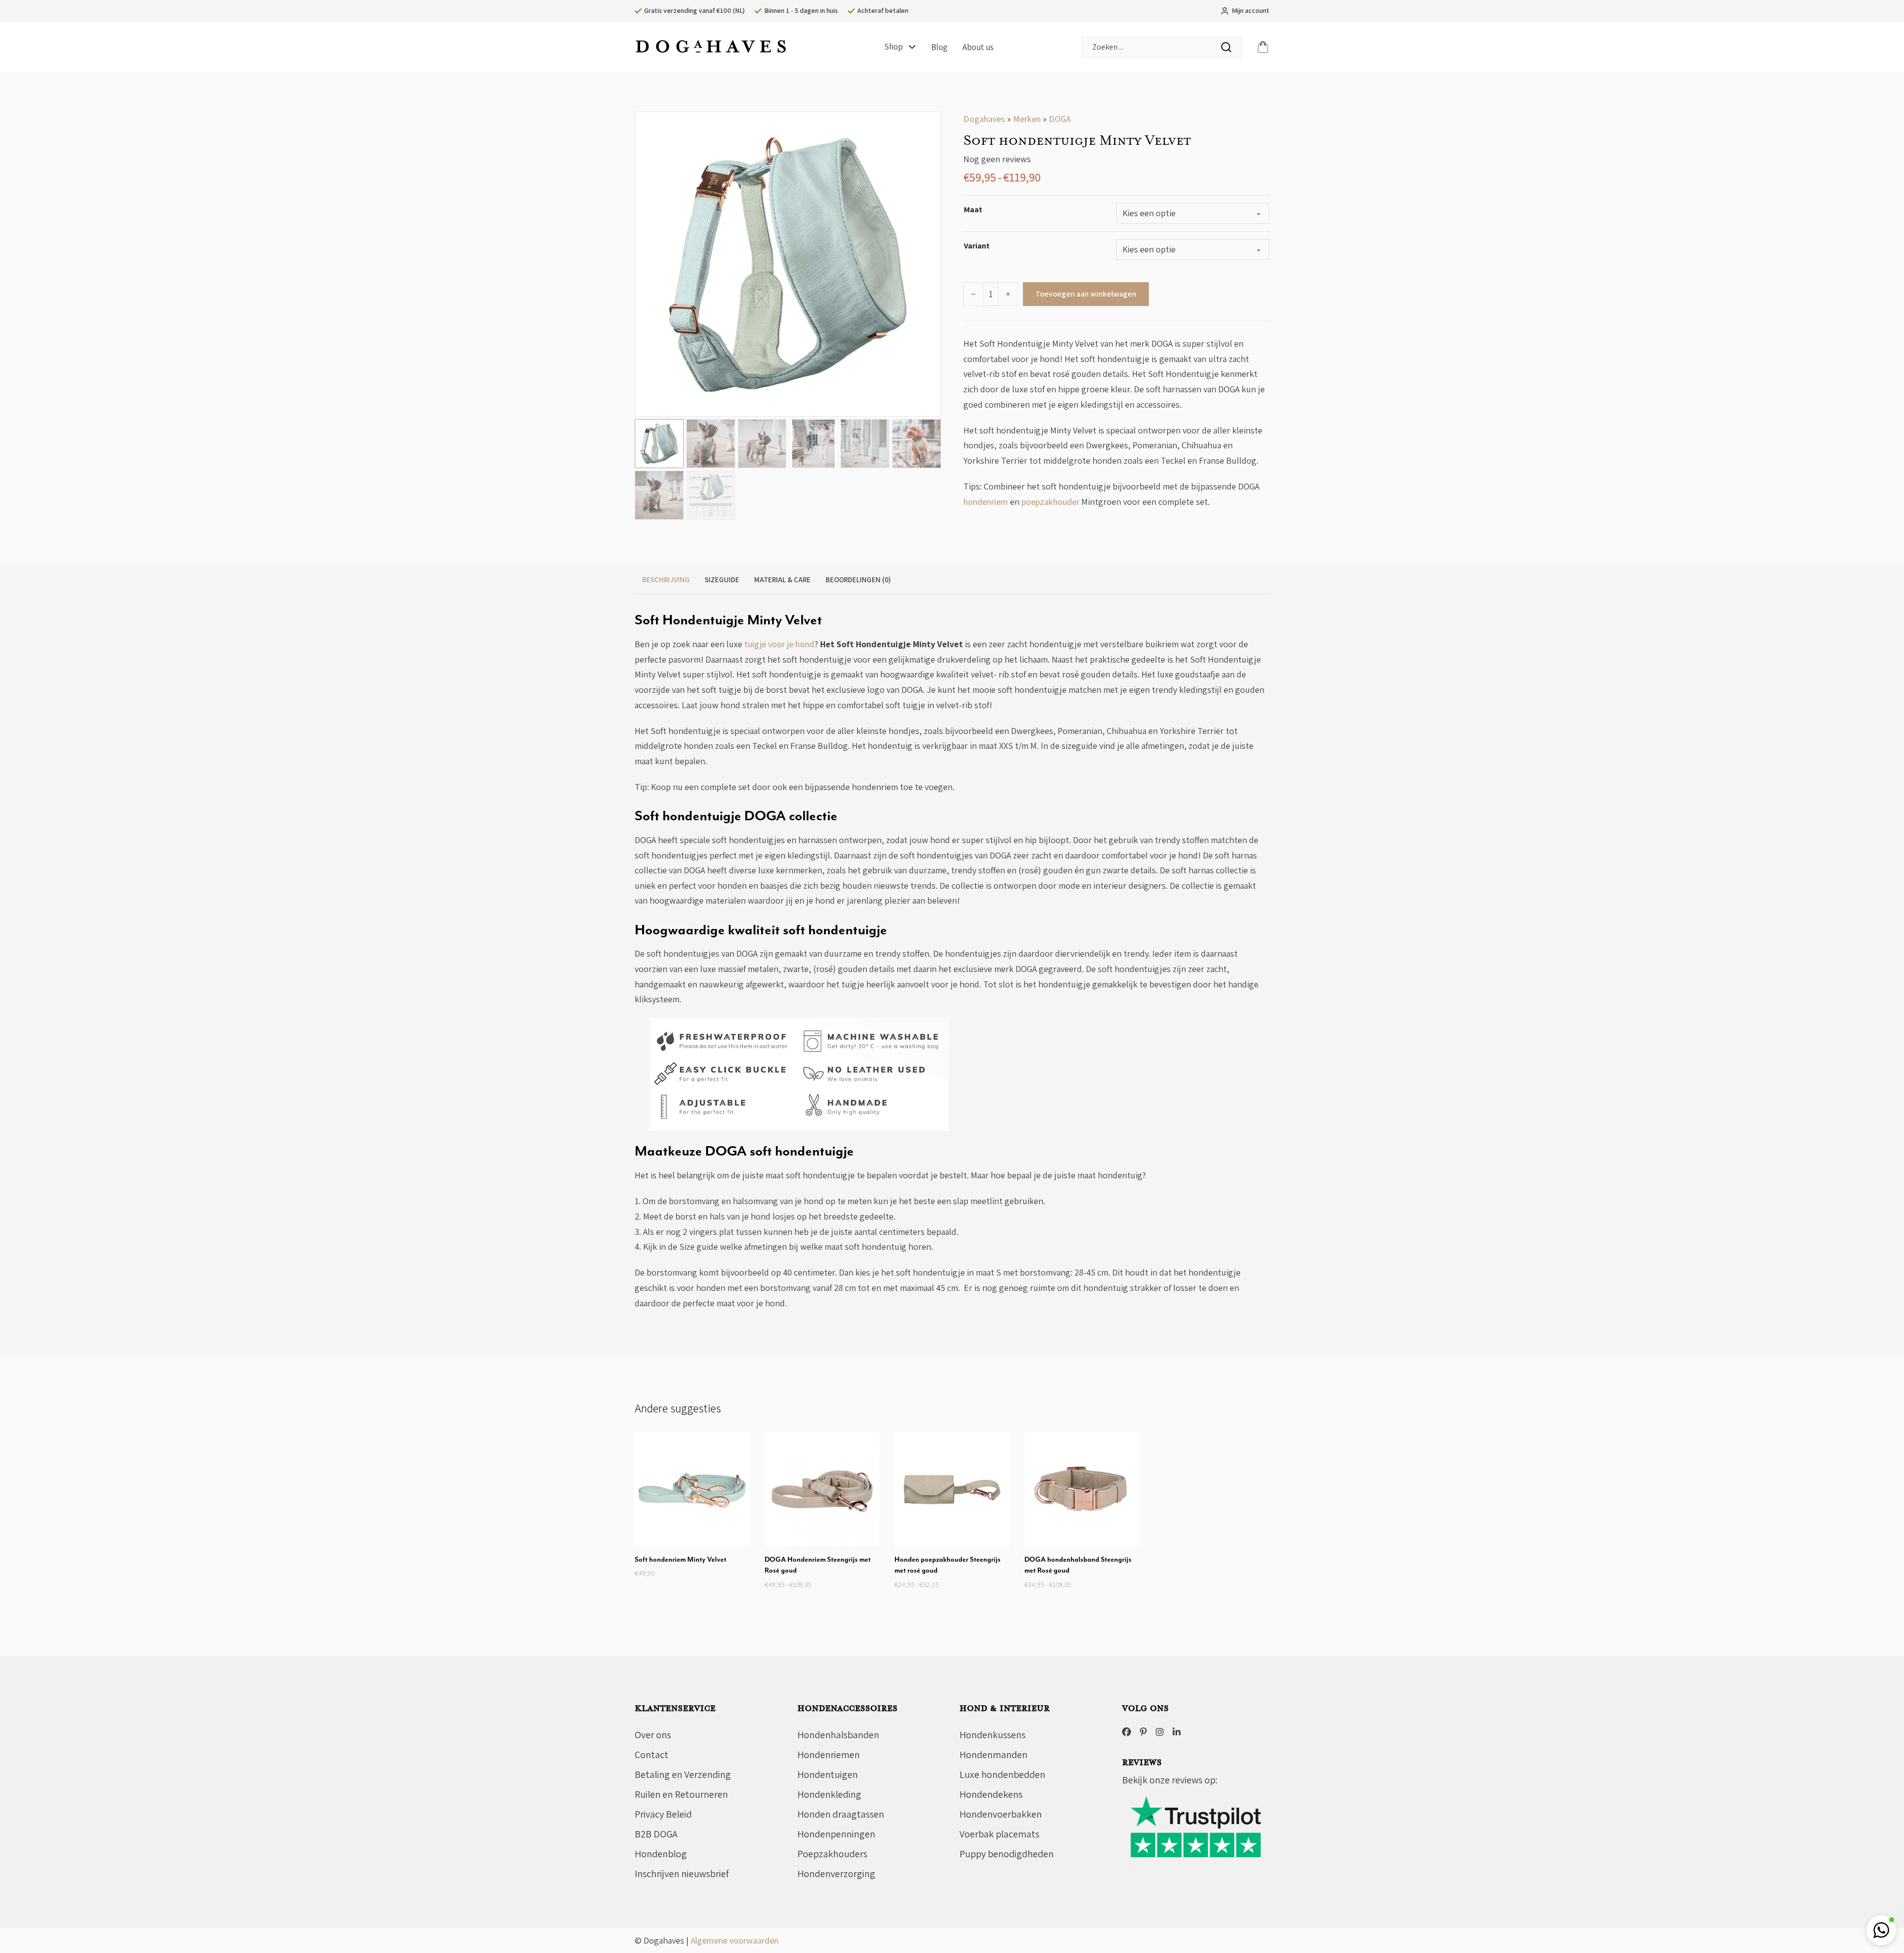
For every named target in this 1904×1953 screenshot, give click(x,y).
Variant (977, 246)
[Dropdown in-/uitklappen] (912, 47)
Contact (652, 1755)
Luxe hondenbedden (1002, 1774)
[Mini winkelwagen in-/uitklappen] (1263, 47)
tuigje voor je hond (779, 644)
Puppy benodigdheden (1007, 1854)
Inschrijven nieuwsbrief (682, 1874)
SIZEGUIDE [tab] (722, 580)
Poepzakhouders (832, 1854)
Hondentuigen (828, 1774)
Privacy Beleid (663, 1814)
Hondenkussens (992, 1735)
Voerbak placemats (999, 1834)
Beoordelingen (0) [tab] (858, 580)
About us (978, 47)
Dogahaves (984, 119)
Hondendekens (991, 1794)
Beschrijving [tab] (666, 580)
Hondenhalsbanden (838, 1735)
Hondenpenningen (836, 1834)
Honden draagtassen (841, 1814)
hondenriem (986, 502)
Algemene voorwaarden (735, 1940)
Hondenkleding (829, 1794)
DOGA (1060, 119)
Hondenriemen (829, 1755)
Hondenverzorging (836, 1874)
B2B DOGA (656, 1834)
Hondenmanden (993, 1755)
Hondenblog (661, 1854)
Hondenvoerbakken (1001, 1814)
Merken (1027, 119)
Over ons (653, 1735)
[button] (928, 125)
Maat (973, 210)
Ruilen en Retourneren (681, 1794)
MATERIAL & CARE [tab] (782, 580)
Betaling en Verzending (683, 1774)
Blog (939, 47)
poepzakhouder (1050, 502)
